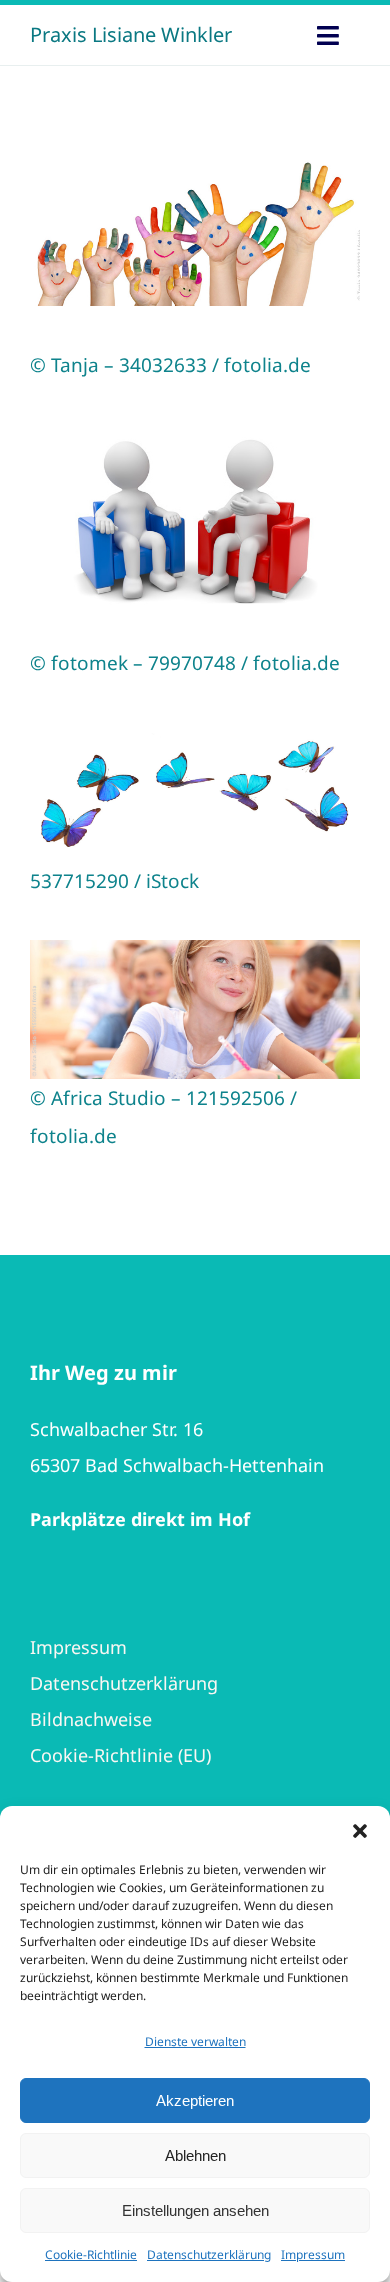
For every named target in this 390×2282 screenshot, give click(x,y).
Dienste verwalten (195, 2041)
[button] (360, 1831)
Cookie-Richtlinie (91, 2254)
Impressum (313, 2254)
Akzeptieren (195, 2100)
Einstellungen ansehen (195, 2210)
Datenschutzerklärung (209, 2254)
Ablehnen (195, 2155)
